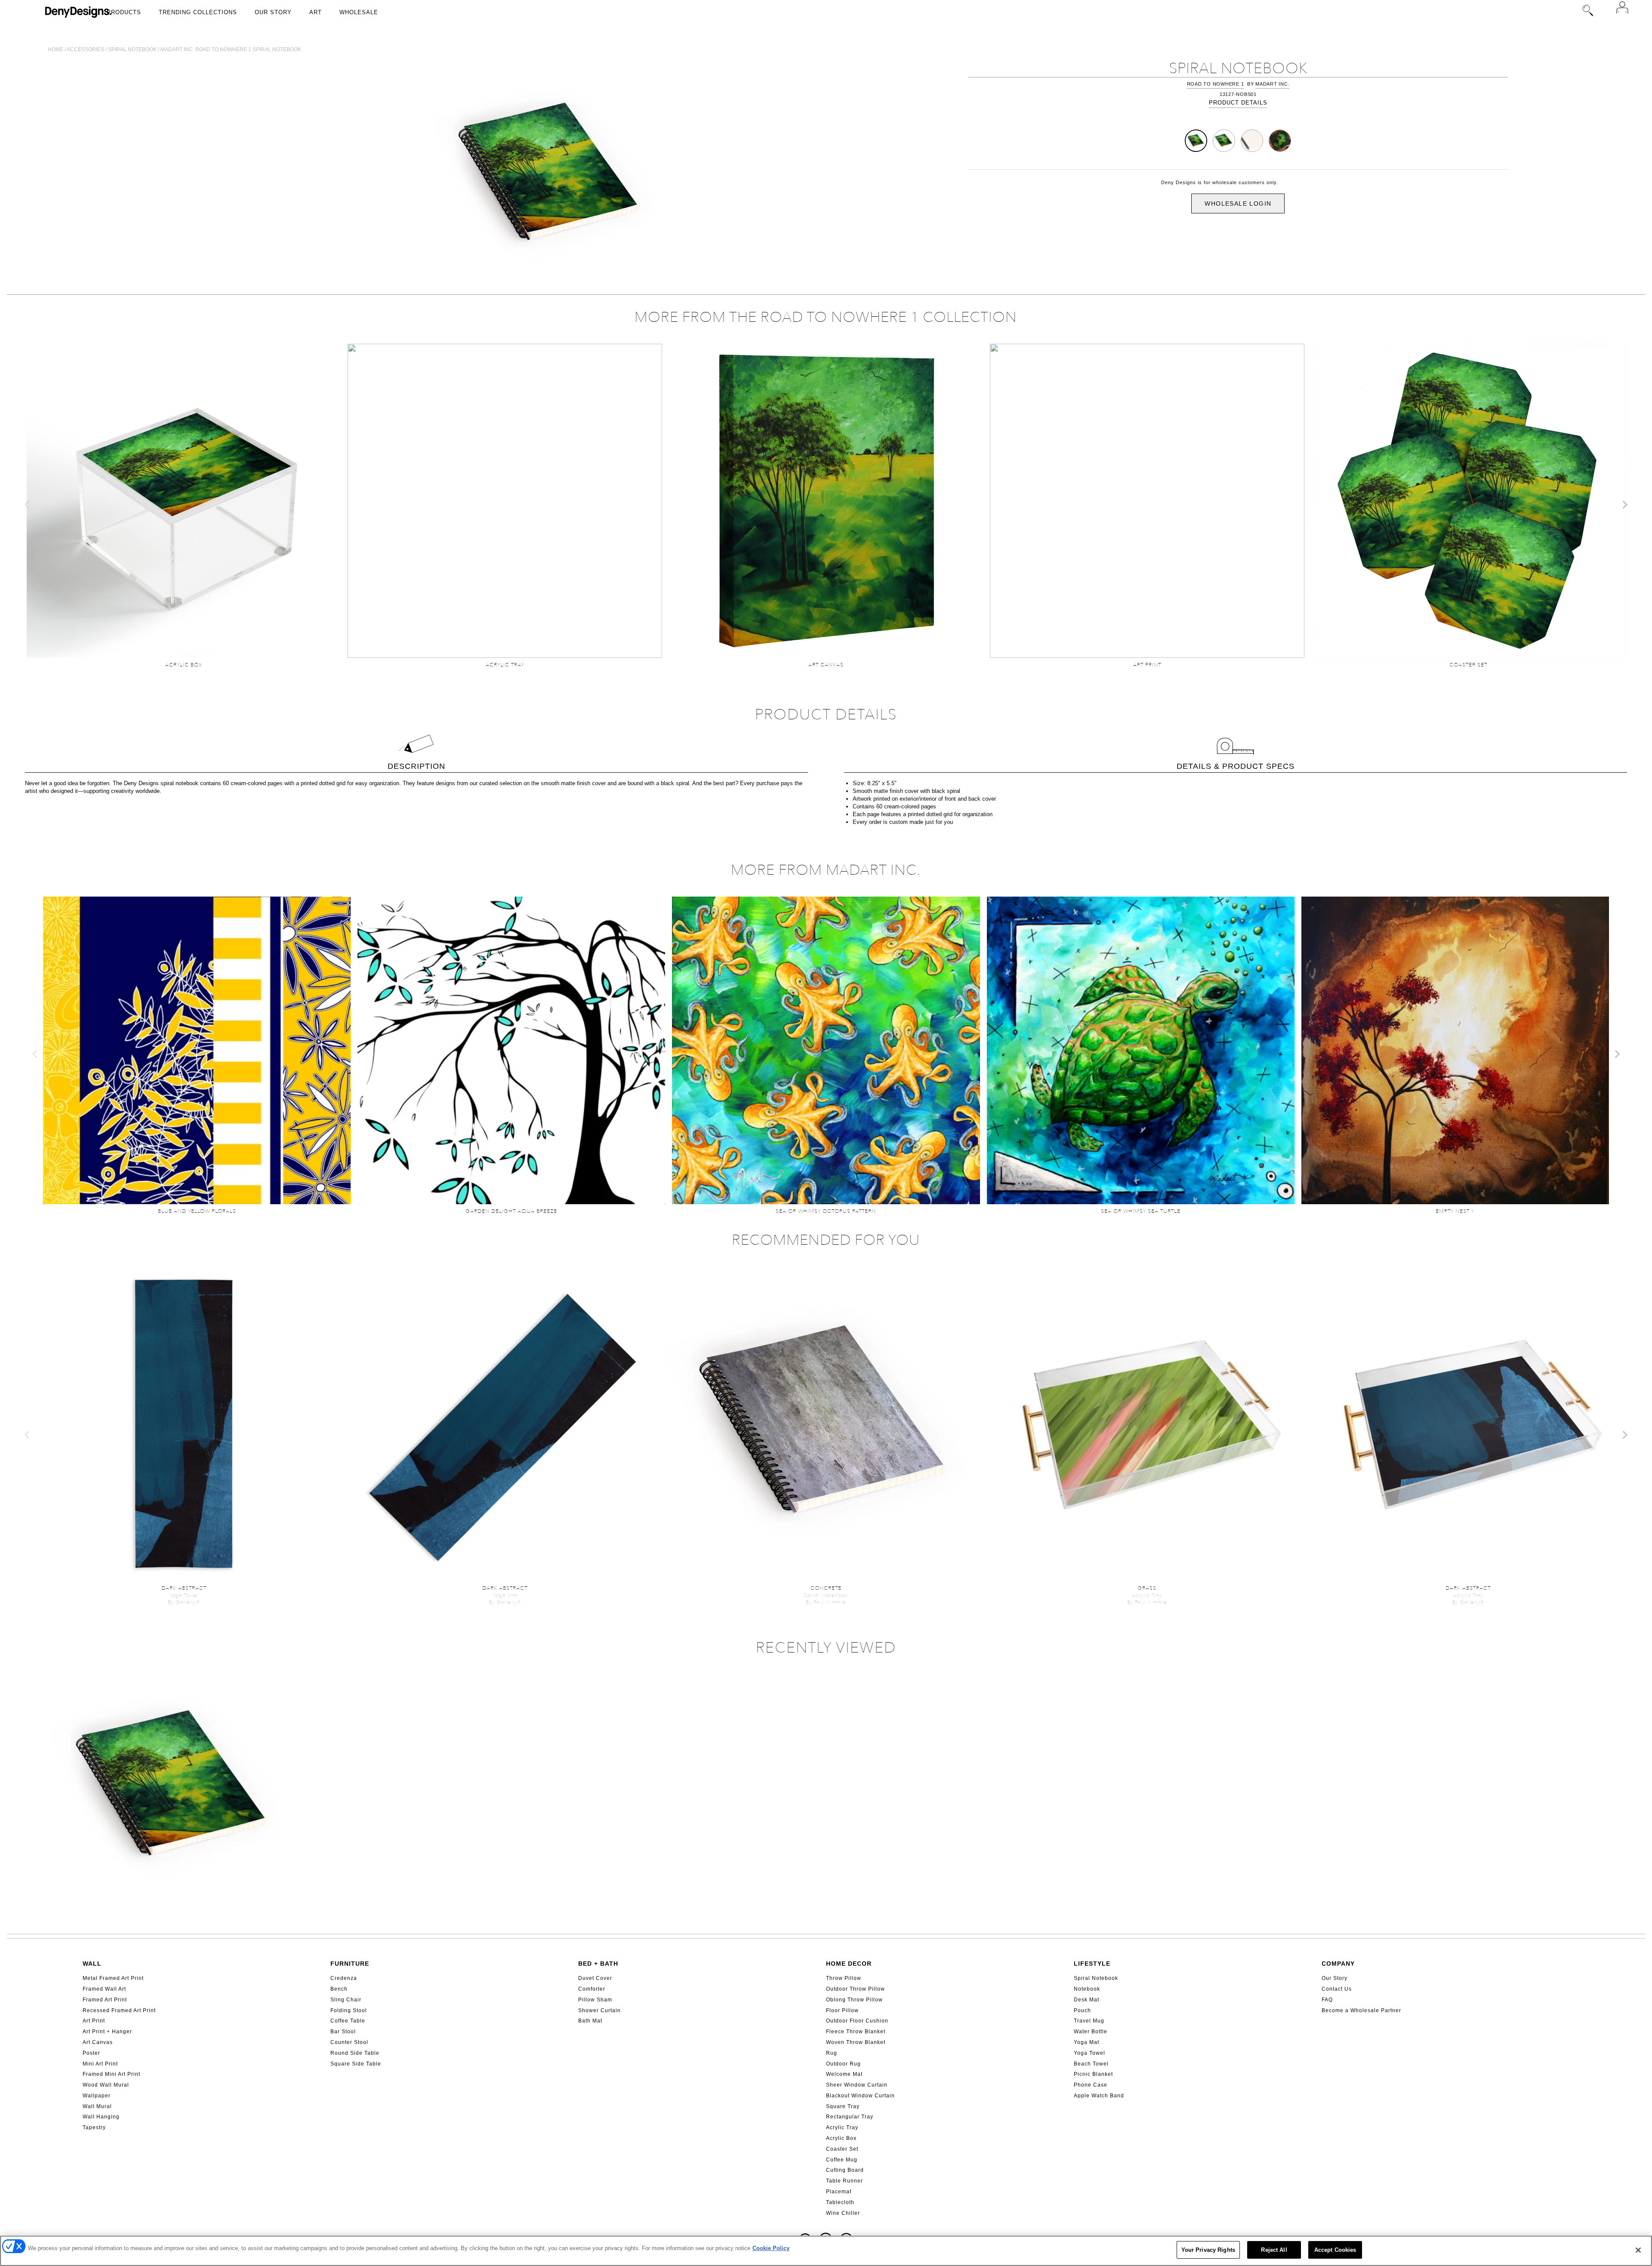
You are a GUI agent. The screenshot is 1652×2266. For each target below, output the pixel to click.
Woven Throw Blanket (856, 2042)
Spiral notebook (132, 49)
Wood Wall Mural (106, 2085)
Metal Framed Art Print (113, 1978)
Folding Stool (349, 2010)
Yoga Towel (1090, 2053)
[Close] (1638, 2250)
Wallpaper (97, 2096)
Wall (92, 1964)
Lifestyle (1092, 1964)
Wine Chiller (843, 2213)
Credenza (344, 1978)
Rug (832, 2053)
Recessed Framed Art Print (119, 2010)
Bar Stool (343, 2032)
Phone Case (1091, 2085)
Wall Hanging (101, 2117)
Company (1338, 1964)
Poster (91, 2053)
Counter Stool (349, 2042)
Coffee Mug (842, 2160)
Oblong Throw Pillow (854, 2000)
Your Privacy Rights (1208, 2250)
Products (124, 12)
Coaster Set (842, 2149)
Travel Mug (1089, 2021)
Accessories (85, 49)
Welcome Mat (844, 2074)
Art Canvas (98, 2042)
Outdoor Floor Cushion (857, 2021)
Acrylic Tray (842, 2127)
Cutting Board (845, 2170)
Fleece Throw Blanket (856, 2032)
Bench (339, 1989)
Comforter (592, 1989)
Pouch (1082, 2010)
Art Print (94, 2021)
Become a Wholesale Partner (1361, 2010)
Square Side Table (356, 2064)
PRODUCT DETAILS (1238, 103)
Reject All (1274, 2250)
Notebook (1087, 1989)
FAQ (1327, 2000)
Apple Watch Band (1099, 2096)
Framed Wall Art (104, 1989)
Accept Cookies (1335, 2250)
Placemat (839, 2192)
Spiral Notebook (1096, 1978)
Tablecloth (840, 2202)
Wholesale (359, 12)
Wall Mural (97, 2106)
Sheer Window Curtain (857, 2085)
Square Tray (843, 2106)
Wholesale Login (1238, 203)
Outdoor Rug (843, 2064)
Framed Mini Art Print (111, 2074)
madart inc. (1272, 84)
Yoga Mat (1086, 2042)
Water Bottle (1091, 2032)
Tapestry (94, 2127)
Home (55, 49)
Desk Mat (1086, 2000)
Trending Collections (198, 12)
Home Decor (849, 1964)
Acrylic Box (841, 2138)
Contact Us (1337, 1989)
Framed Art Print (105, 2000)
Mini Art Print (100, 2064)
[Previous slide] (28, 505)
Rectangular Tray (850, 2117)
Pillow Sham (595, 2000)
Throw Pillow (844, 1978)
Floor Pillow (842, 2010)
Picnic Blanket (1093, 2074)
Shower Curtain (599, 2010)
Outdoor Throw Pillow (855, 1989)
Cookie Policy (771, 2248)
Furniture (350, 1964)
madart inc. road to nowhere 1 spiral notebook (231, 49)
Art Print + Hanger (107, 2032)
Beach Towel (1091, 2064)
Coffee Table (348, 2021)
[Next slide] (1624, 505)
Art (316, 12)
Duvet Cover (595, 1978)
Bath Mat (590, 2021)
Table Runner (844, 2181)
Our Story (273, 12)
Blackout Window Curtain (860, 2096)
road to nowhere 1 (1216, 84)
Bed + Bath (598, 1964)
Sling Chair (346, 2000)
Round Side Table (355, 2053)
